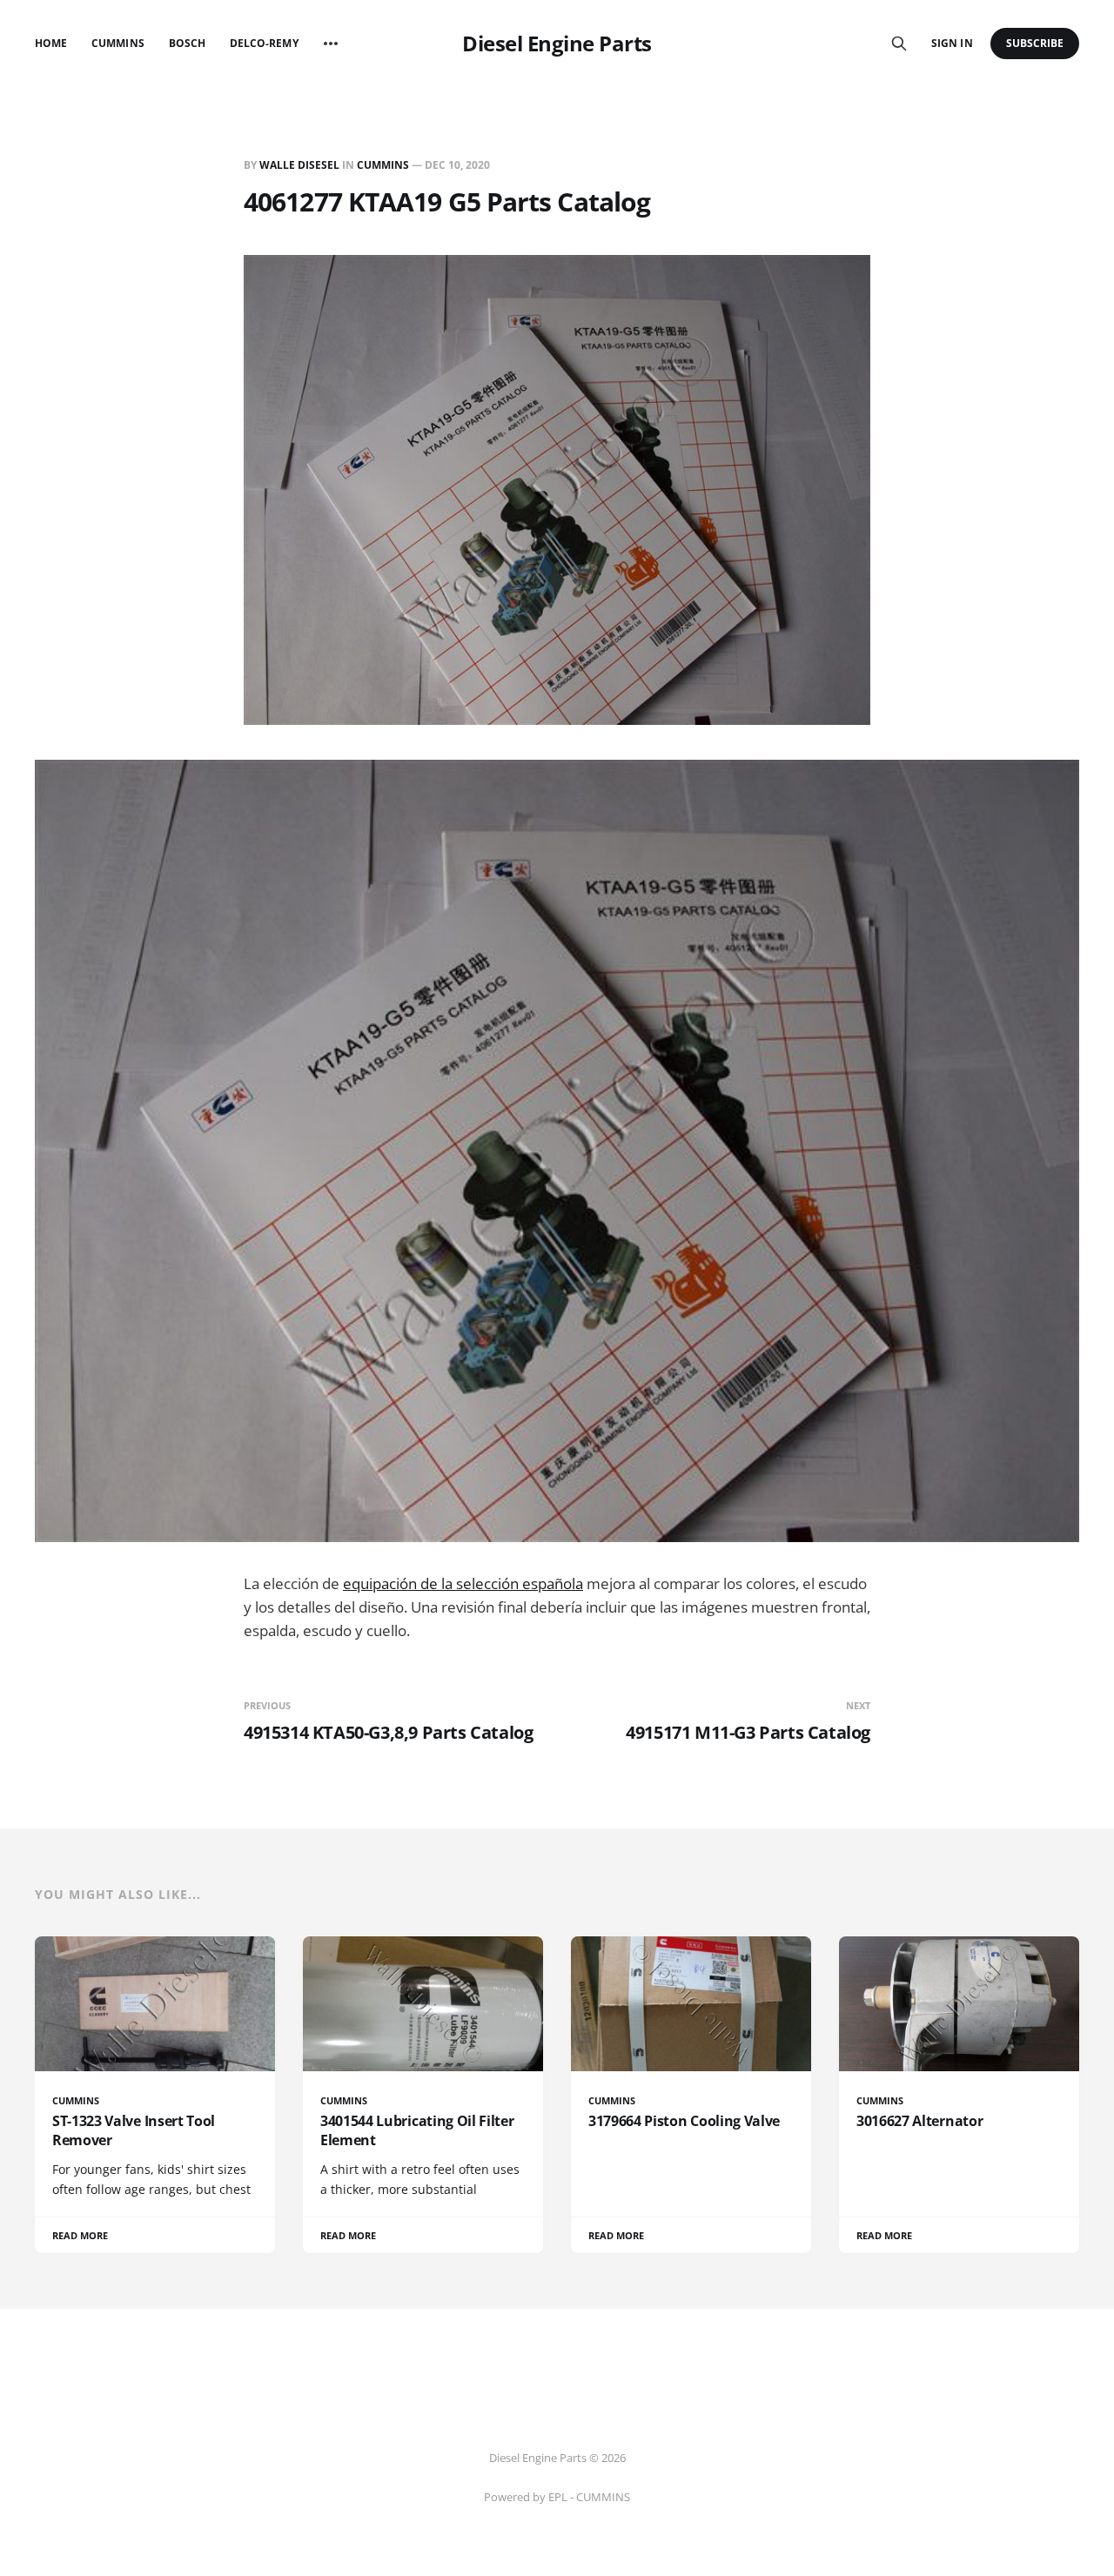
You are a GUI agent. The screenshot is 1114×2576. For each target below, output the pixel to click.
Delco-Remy (264, 43)
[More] (331, 44)
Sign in (952, 43)
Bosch (187, 43)
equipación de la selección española (463, 1583)
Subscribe (1035, 43)
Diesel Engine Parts (557, 44)
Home (51, 43)
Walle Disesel (299, 165)
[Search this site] (899, 44)
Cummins (117, 43)
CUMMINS (383, 165)
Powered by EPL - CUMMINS (557, 2497)
